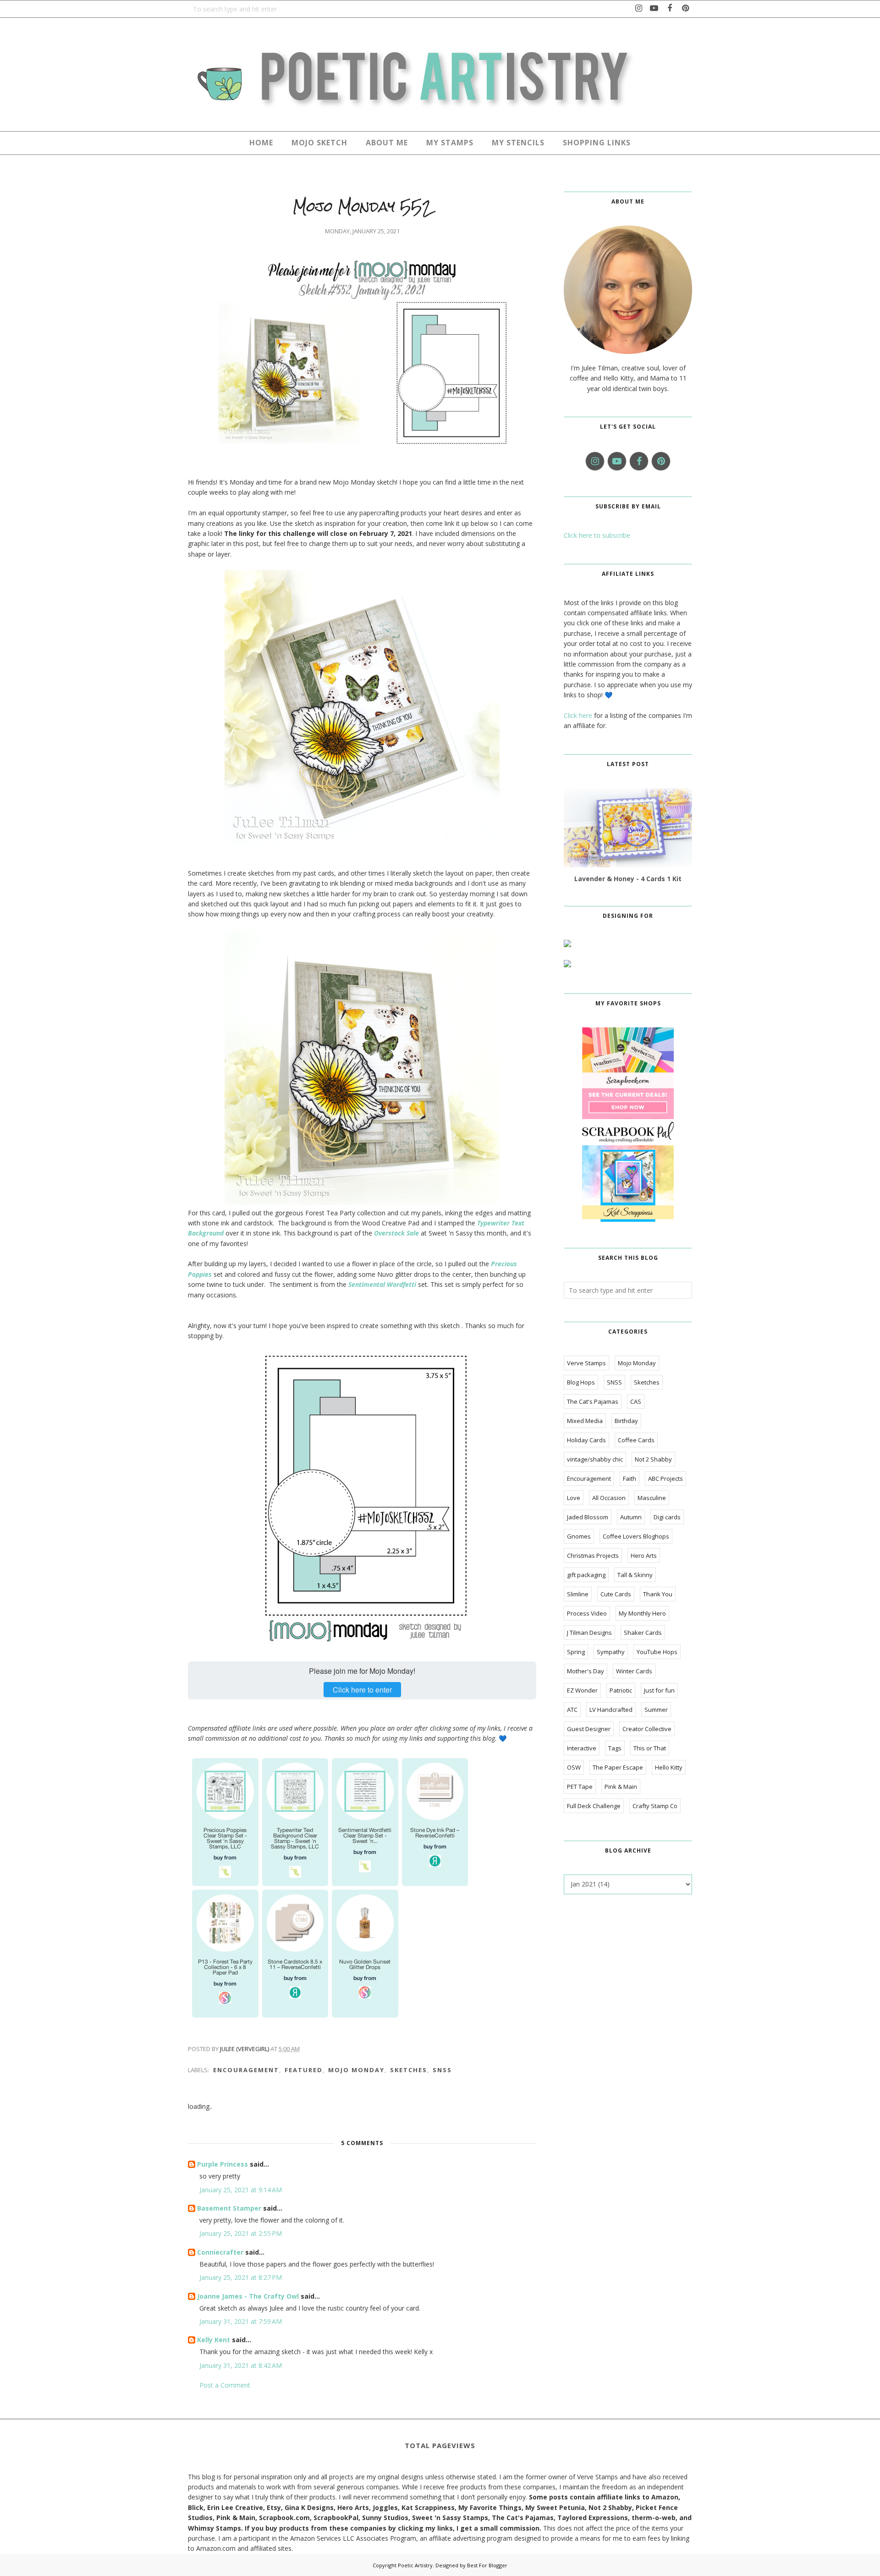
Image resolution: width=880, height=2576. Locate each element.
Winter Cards (634, 1671)
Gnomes (579, 1536)
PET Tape (580, 1787)
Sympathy (611, 1652)
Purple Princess (223, 2164)
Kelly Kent (214, 2340)
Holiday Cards (586, 1440)
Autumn (631, 1517)
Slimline (578, 1594)
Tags (615, 1748)
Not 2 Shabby (653, 1459)
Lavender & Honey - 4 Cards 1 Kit (628, 879)
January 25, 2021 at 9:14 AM (241, 2190)
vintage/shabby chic (595, 1459)
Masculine (652, 1498)
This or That (650, 1748)
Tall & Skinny (635, 1575)
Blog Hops (581, 1382)
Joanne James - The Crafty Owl (248, 2296)
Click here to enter (362, 1690)
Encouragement (246, 2070)
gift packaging (586, 1575)
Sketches (409, 2070)
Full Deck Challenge (594, 1806)
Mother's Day (586, 1671)
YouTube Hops (657, 1652)
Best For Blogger (487, 2565)
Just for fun (659, 1690)
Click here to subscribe (597, 535)
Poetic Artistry (415, 2565)
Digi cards (667, 1517)
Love (574, 1498)
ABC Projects (665, 1478)
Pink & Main (621, 1787)
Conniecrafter (220, 2252)
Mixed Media (585, 1421)
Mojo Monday (356, 2070)
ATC (572, 1710)
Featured (304, 2070)
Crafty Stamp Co (655, 1806)
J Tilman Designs (589, 1633)
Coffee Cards (636, 1440)
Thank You (658, 1594)
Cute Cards (616, 1594)
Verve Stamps (586, 1363)
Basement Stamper (229, 2208)
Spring (576, 1652)
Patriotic (621, 1690)
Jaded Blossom (588, 1517)
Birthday (626, 1421)
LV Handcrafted (611, 1710)
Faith (630, 1478)
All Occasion (609, 1498)
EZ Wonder (582, 1690)
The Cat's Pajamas (593, 1401)
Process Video (587, 1613)
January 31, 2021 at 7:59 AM (241, 2321)
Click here (578, 715)
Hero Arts (644, 1556)
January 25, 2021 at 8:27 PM (241, 2277)
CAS (636, 1401)
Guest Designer (589, 1729)
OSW (574, 1767)
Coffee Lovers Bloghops (636, 1536)
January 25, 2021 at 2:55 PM (241, 2233)
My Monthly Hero (642, 1613)
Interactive (582, 1748)
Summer (656, 1710)
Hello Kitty (669, 1767)
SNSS (442, 2070)
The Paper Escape (618, 1767)
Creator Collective (647, 1729)
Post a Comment (225, 2385)
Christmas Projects (593, 1556)
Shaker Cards (643, 1633)
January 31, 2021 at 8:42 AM (241, 2365)
